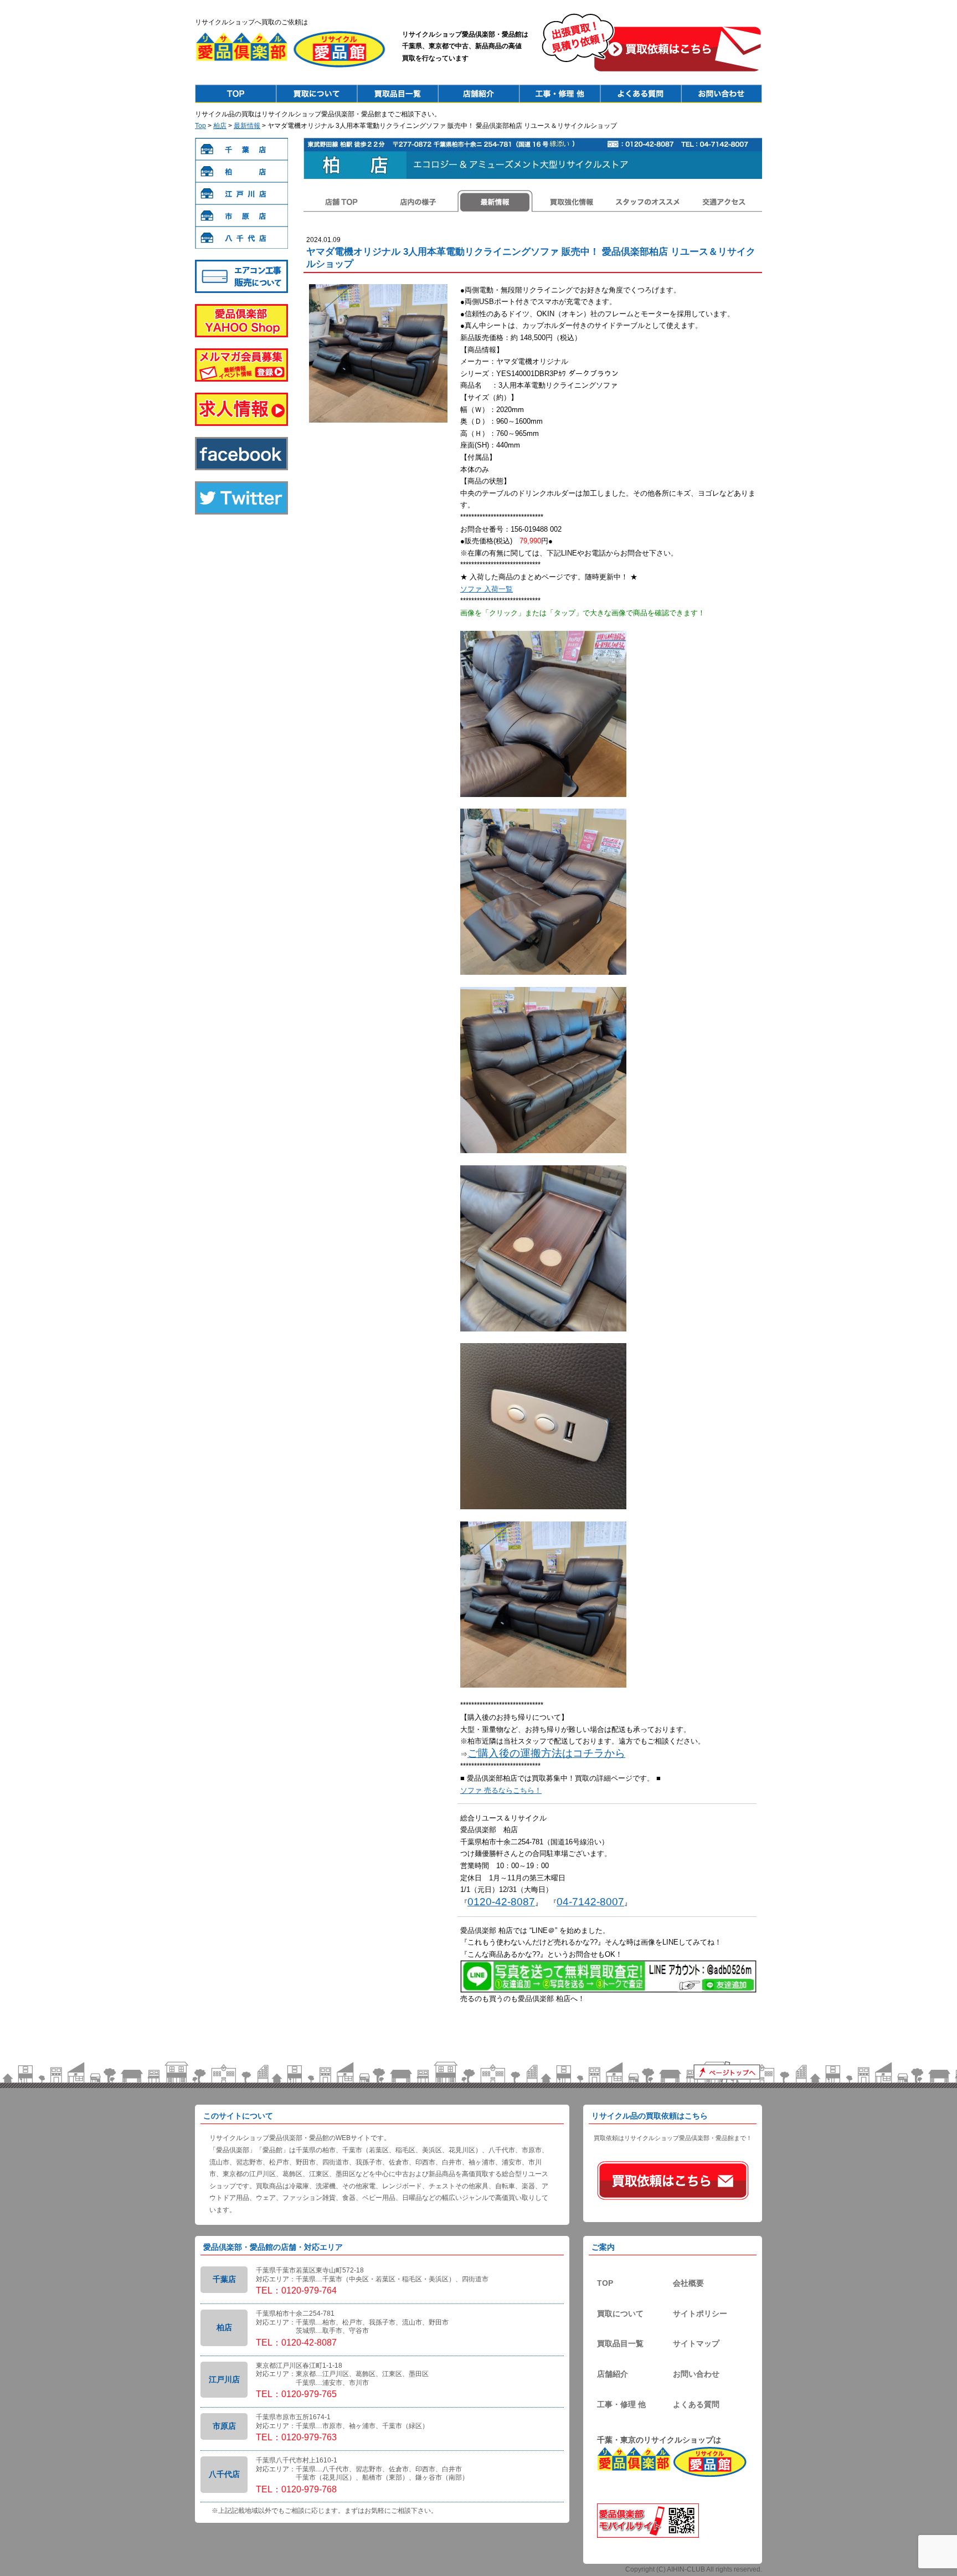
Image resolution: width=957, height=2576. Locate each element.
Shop (478, 94)
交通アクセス (724, 201)
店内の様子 (418, 201)
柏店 (220, 126)
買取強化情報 (571, 201)
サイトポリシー (700, 2313)
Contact (721, 94)
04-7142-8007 (590, 1902)
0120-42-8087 (501, 1902)
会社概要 (688, 2283)
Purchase (317, 94)
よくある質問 (696, 2404)
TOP (605, 2283)
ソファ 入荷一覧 (487, 589)
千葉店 (241, 149)
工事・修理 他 (621, 2404)
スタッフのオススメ (647, 201)
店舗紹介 (613, 2374)
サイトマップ (696, 2343)
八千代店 (241, 238)
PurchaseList (398, 94)
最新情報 (247, 126)
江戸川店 (241, 193)
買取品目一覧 (620, 2343)
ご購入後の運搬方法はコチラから (546, 1753)
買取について (620, 2313)
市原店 (241, 215)
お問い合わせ (696, 2374)
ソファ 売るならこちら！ (501, 1790)
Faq (640, 94)
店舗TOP (342, 201)
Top (236, 94)
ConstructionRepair (559, 94)
